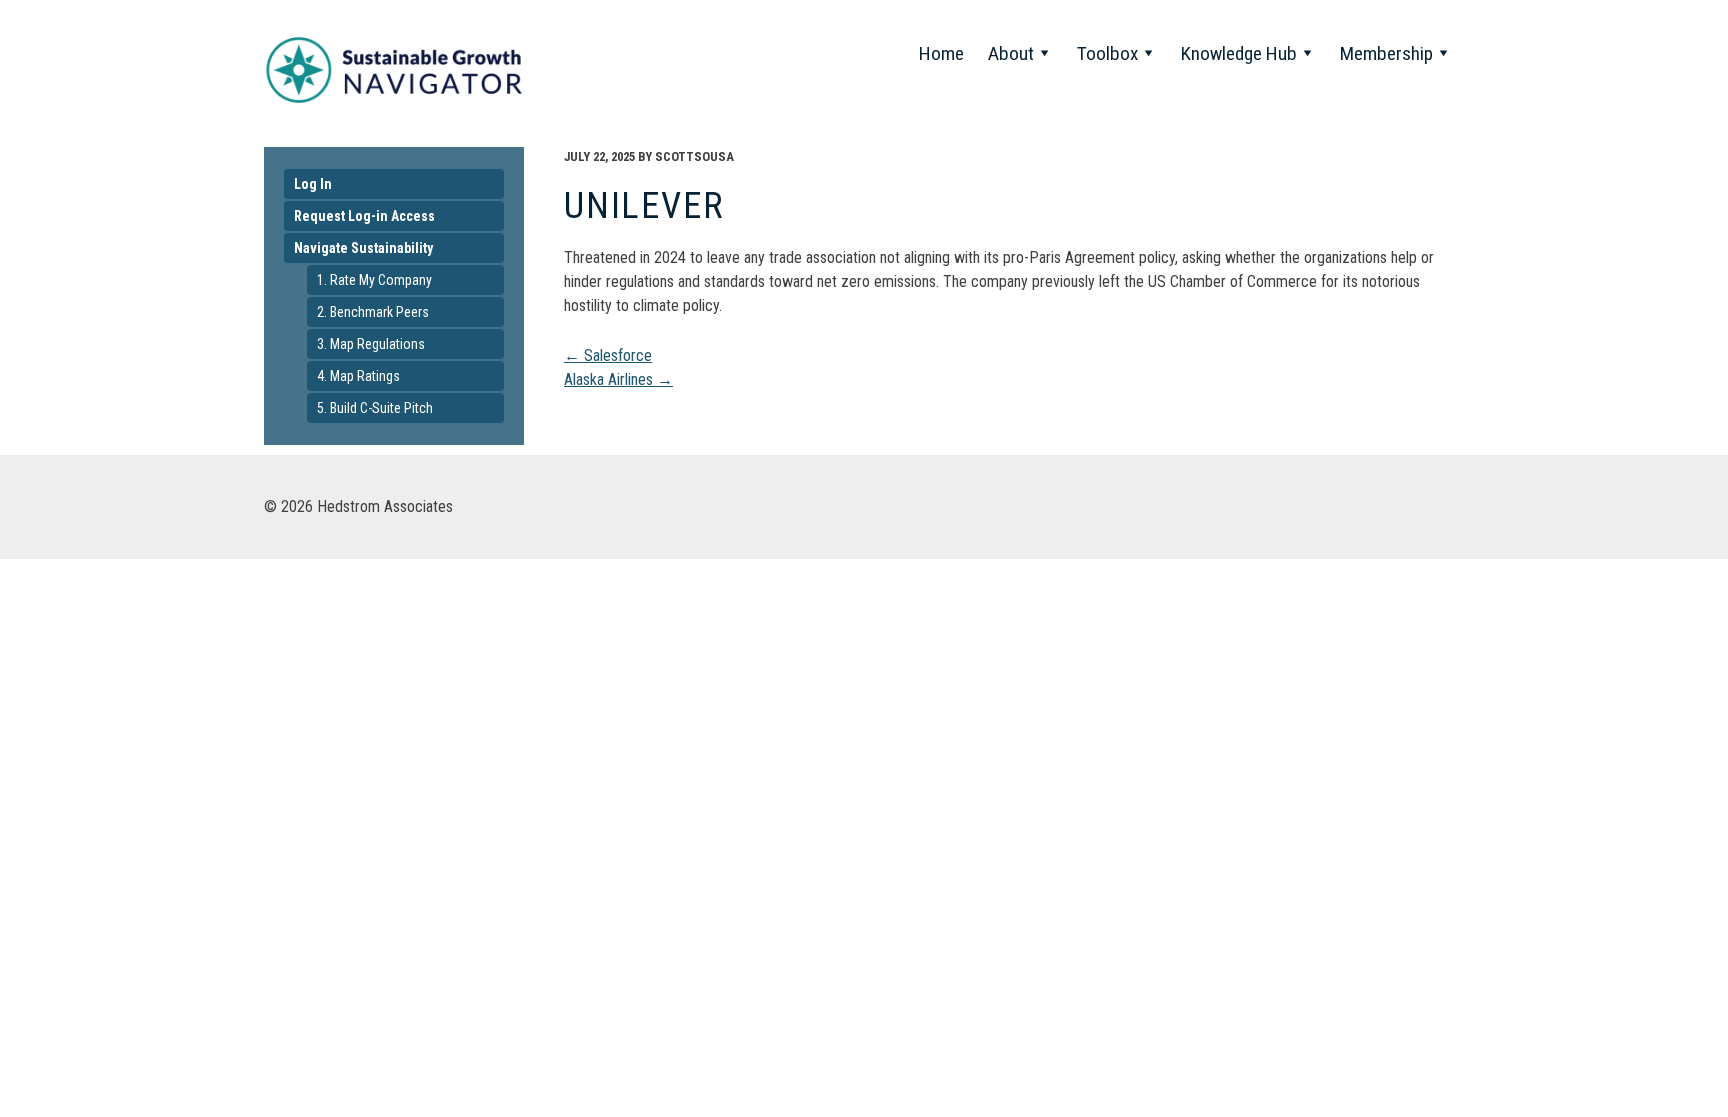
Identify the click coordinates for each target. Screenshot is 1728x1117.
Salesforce (608, 355)
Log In (313, 184)
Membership (1386, 53)
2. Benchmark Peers (373, 312)
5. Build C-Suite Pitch (375, 408)
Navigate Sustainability (363, 248)
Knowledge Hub (1239, 53)
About (1011, 53)
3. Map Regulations (371, 344)
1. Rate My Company (374, 280)
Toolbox (1107, 53)
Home (941, 53)
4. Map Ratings (358, 376)
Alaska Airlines (618, 379)
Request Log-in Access (364, 216)
